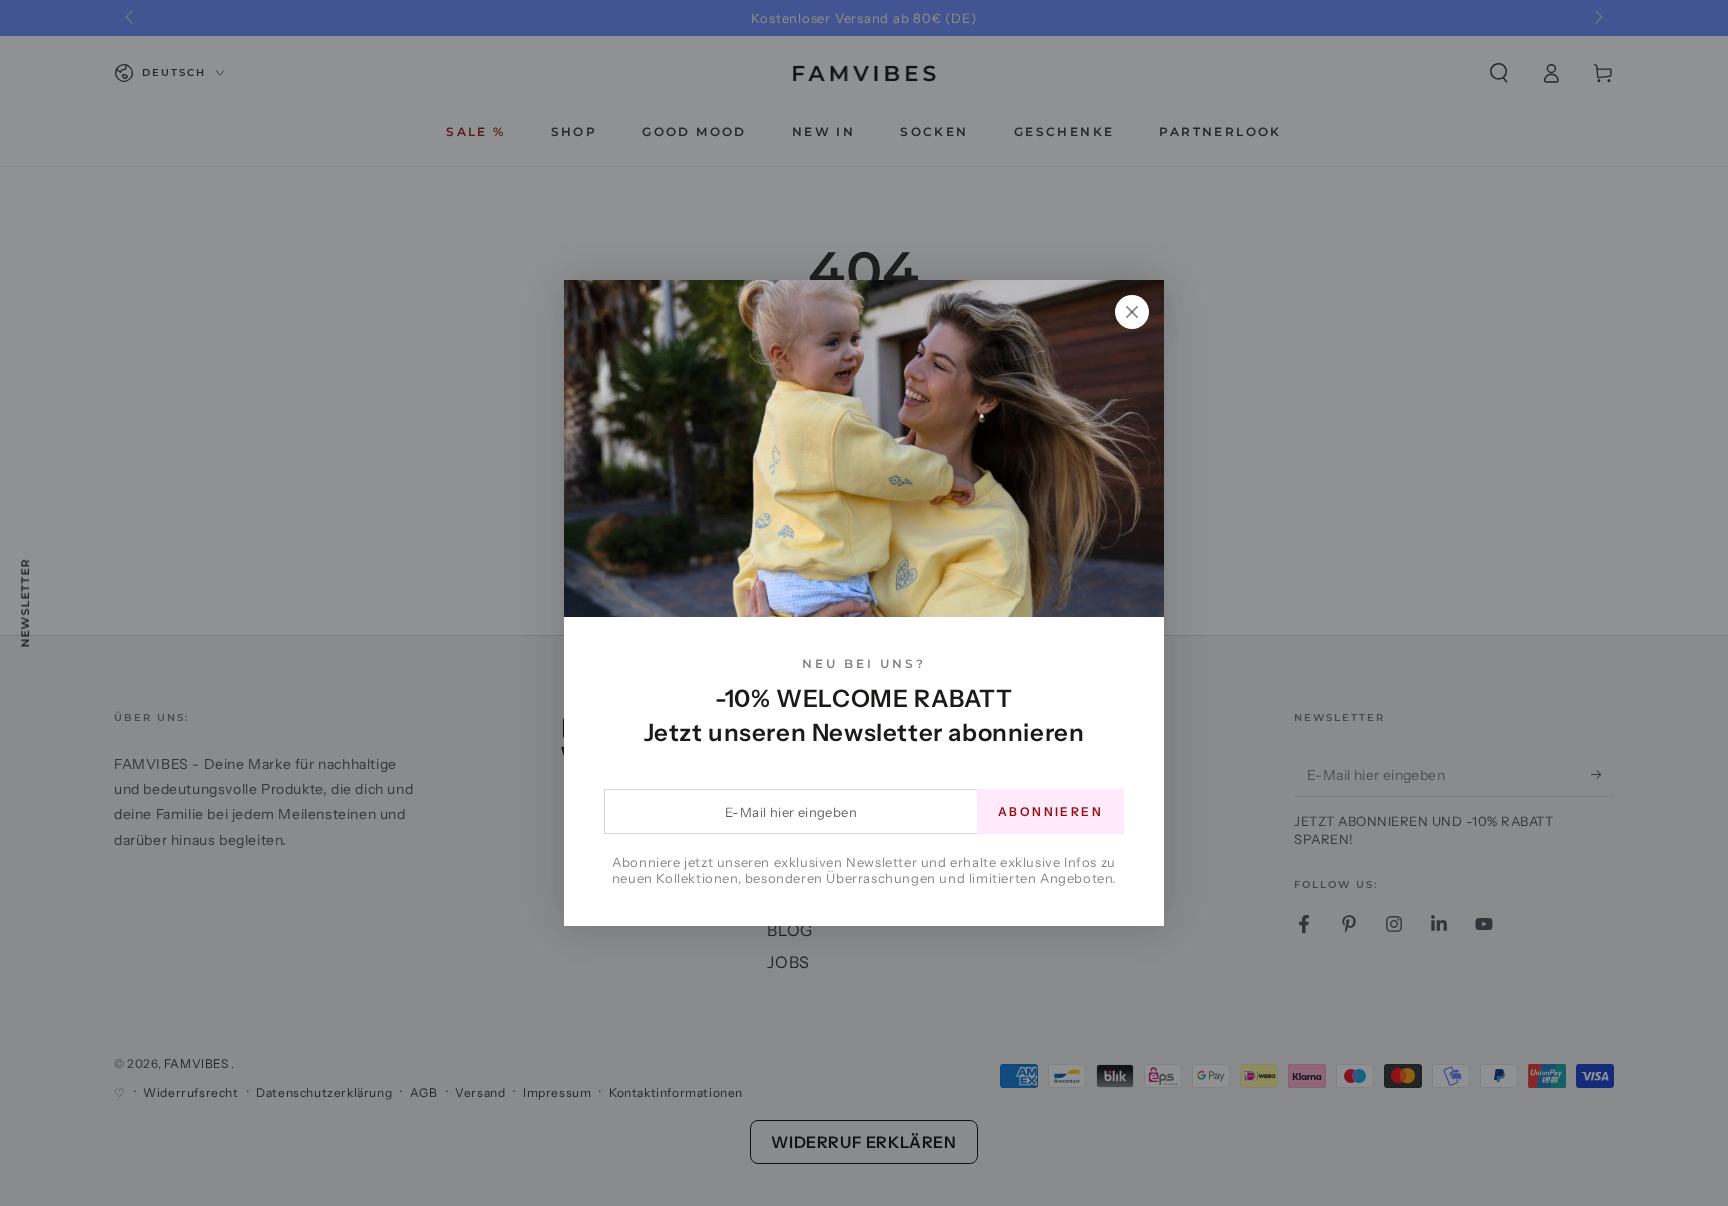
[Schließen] (1132, 312)
